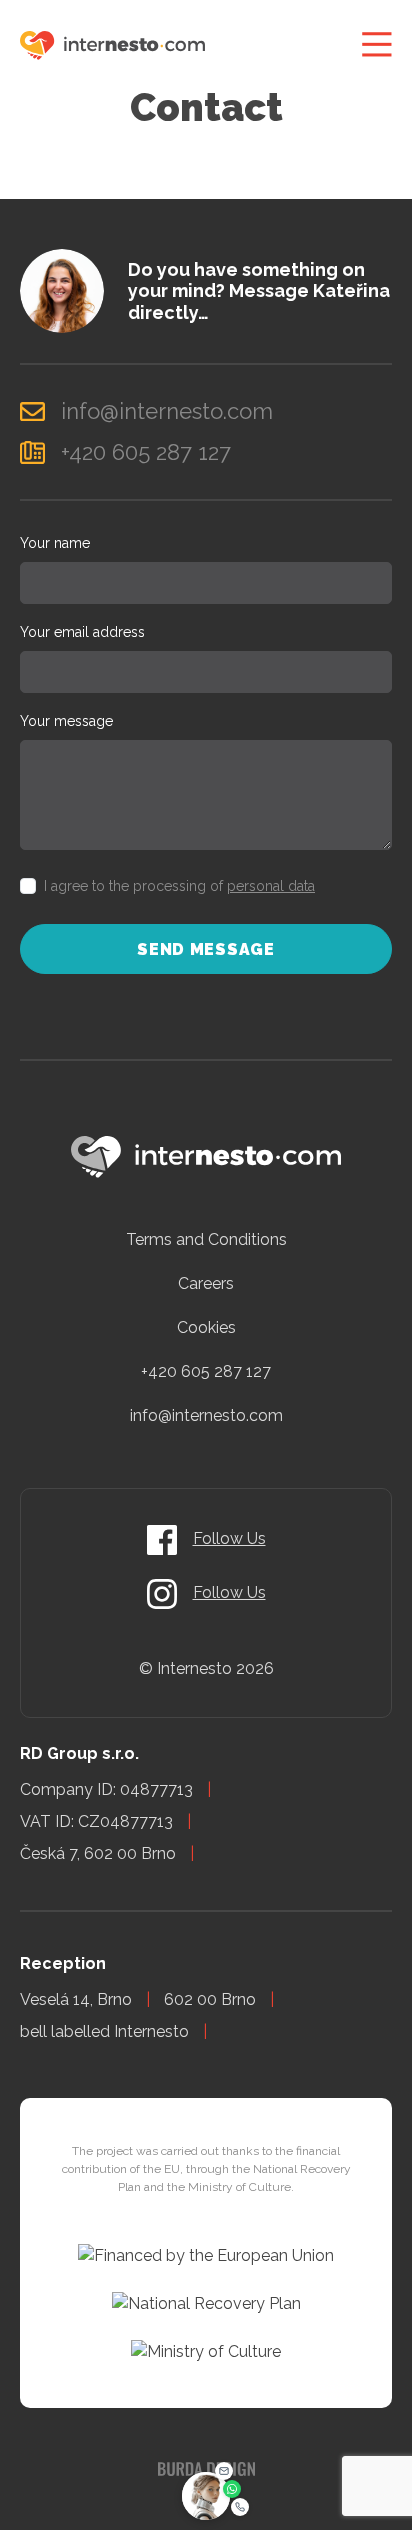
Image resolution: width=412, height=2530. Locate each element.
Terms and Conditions (206, 1239)
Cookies (206, 1327)
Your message (66, 721)
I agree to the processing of (179, 886)
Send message (205, 949)
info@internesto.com (206, 1415)
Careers (206, 1283)
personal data (271, 886)
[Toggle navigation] (377, 45)
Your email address (82, 632)
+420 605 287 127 (206, 1371)
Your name (55, 543)
